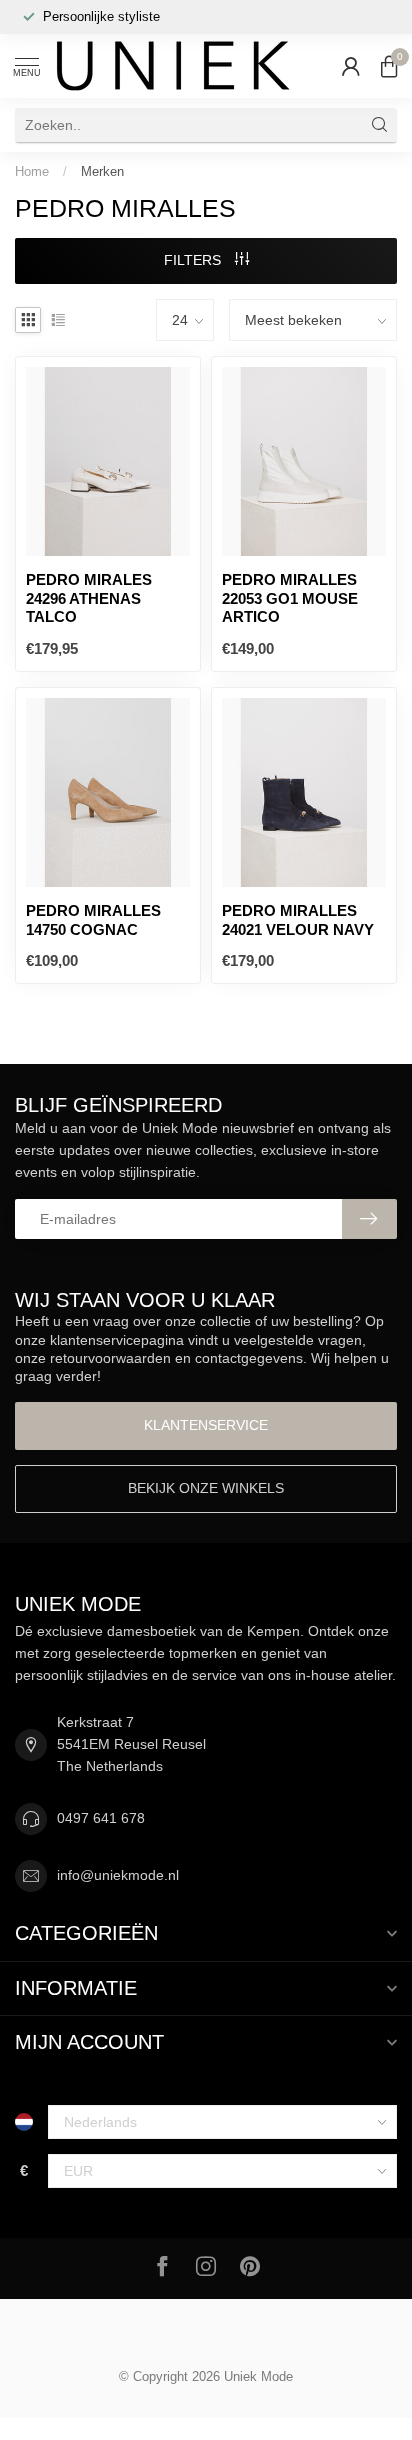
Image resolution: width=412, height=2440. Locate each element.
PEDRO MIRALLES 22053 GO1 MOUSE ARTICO (290, 598)
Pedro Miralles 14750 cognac (93, 919)
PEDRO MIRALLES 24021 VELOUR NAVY (298, 919)
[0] (389, 66)
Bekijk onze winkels (206, 1488)
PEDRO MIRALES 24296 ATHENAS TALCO (89, 598)
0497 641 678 (101, 1818)
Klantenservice (206, 1425)
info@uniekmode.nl (118, 1875)
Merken (102, 171)
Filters (194, 260)
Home (32, 171)
